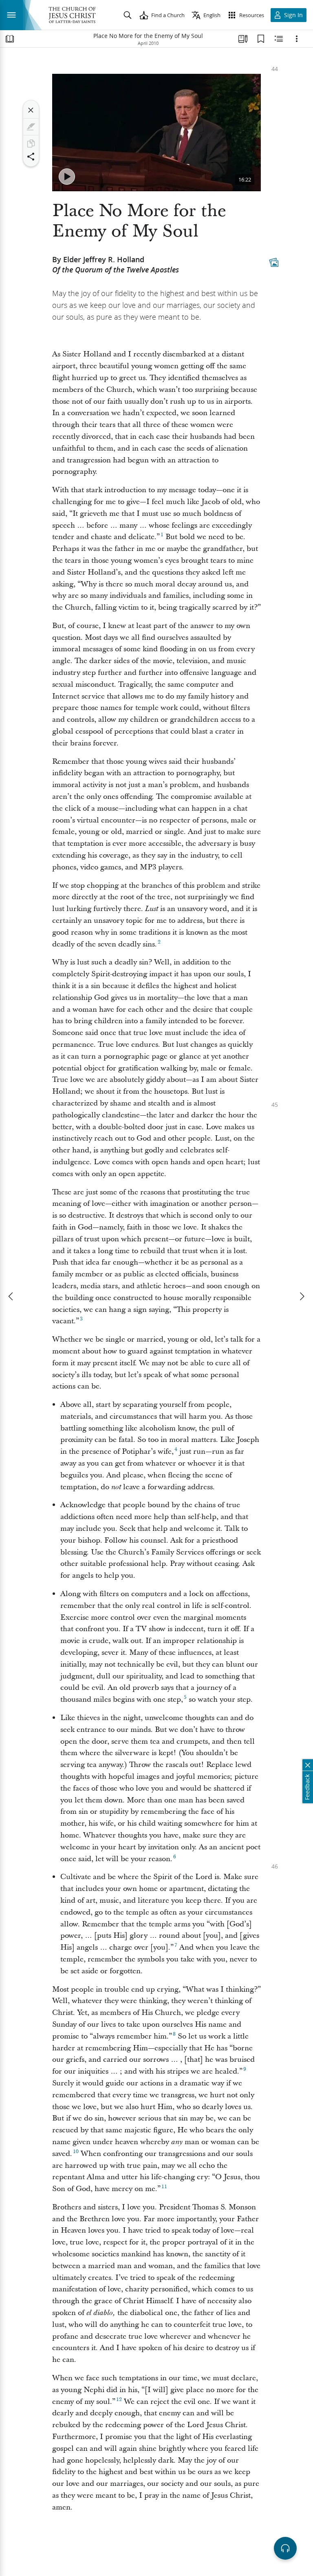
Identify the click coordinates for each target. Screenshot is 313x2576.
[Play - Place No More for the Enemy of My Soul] (67, 177)
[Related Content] (279, 39)
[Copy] (31, 144)
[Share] (31, 157)
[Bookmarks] (261, 39)
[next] (302, 1296)
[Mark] (31, 127)
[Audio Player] (285, 2548)
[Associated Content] (274, 262)
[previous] (11, 1296)
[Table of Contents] (10, 39)
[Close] (31, 110)
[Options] (297, 39)
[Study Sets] (243, 39)
